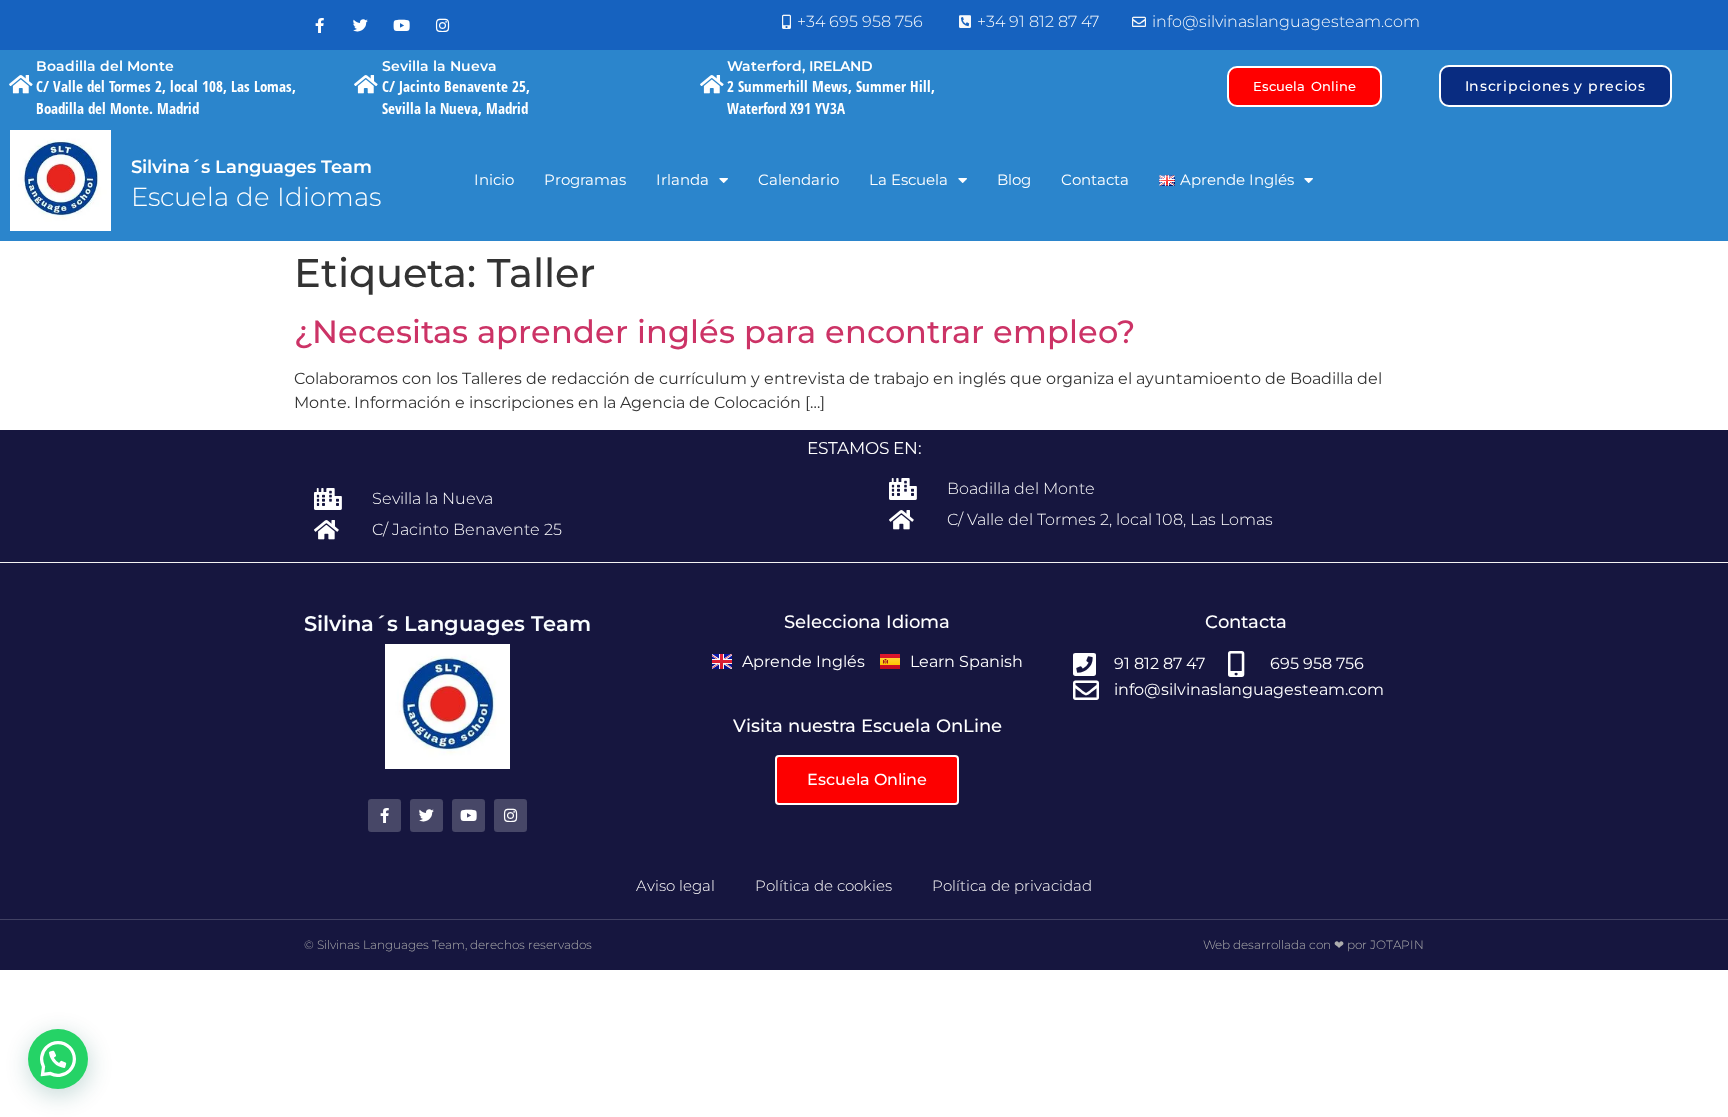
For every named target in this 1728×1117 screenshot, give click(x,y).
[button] (58, 1059)
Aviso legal (675, 885)
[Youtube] (401, 25)
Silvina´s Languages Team (251, 167)
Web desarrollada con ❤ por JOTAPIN (1313, 944)
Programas (585, 179)
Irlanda (682, 179)
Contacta (1095, 179)
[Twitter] (360, 25)
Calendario (798, 179)
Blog (1014, 179)
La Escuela (908, 179)
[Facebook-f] (319, 25)
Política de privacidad (1012, 885)
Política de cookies (823, 885)
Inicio (494, 179)
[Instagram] (442, 25)
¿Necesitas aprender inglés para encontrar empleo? (714, 331)
